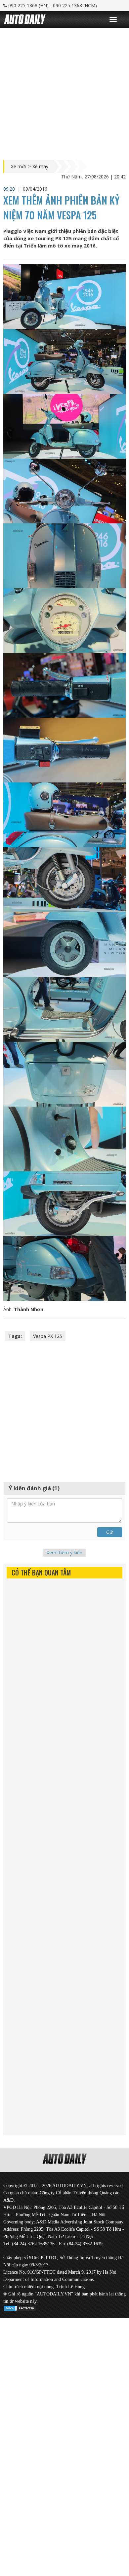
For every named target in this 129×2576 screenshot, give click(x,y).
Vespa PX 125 (48, 1336)
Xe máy (40, 167)
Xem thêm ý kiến (64, 1553)
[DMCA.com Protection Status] (20, 2307)
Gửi (110, 1532)
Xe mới (18, 167)
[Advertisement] (64, 92)
